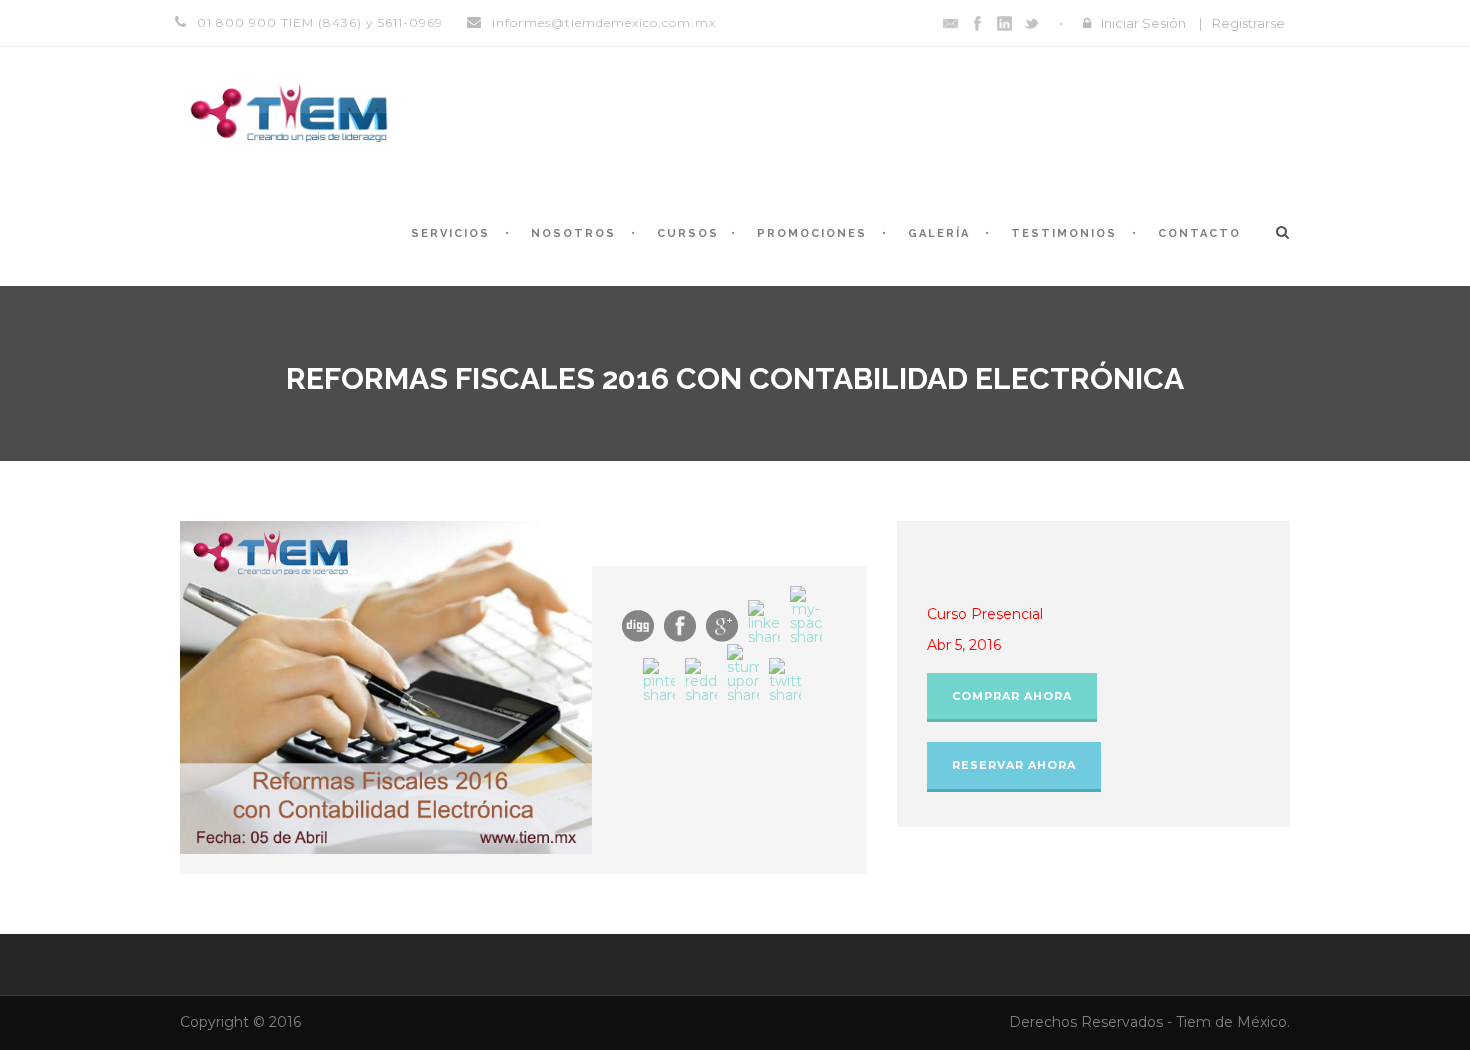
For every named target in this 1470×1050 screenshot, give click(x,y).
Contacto (1199, 233)
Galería (939, 233)
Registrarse (1248, 23)
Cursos (688, 233)
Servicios (450, 233)
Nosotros (573, 233)
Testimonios (1064, 233)
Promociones (812, 233)
